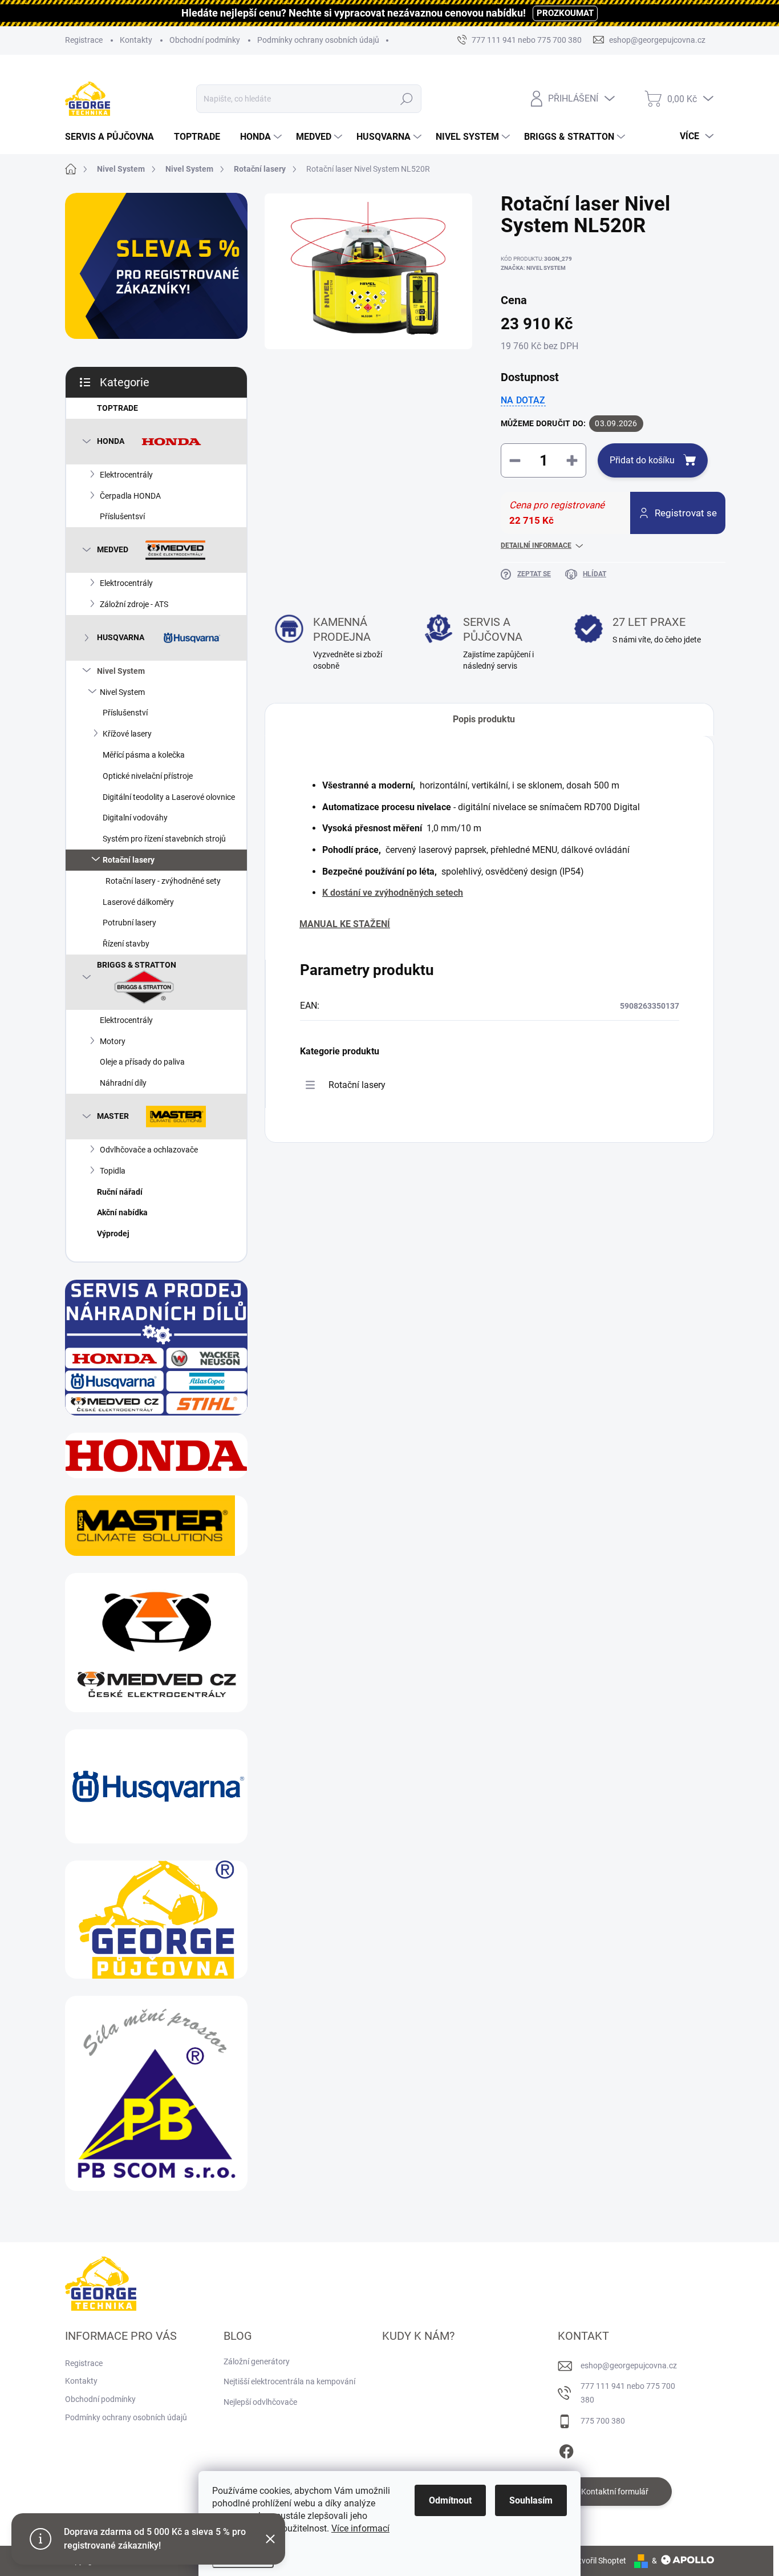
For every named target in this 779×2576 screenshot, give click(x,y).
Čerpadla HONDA (130, 496)
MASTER (113, 1116)
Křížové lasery (127, 734)
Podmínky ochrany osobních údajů (318, 40)
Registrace (84, 40)
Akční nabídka (122, 1212)
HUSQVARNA (121, 637)
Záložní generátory (257, 2361)
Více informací (360, 2528)
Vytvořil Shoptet (598, 2561)
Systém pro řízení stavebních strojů (164, 839)
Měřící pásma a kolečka (144, 755)
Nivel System (121, 671)
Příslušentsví (122, 516)
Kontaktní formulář (615, 2492)
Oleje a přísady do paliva (142, 1062)
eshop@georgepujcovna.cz (629, 2365)
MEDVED (113, 549)
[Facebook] (566, 2450)
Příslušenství (125, 713)
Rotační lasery (129, 860)
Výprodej (113, 1234)
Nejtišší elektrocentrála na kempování (289, 2381)
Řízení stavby (126, 944)
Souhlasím (531, 2500)
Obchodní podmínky (205, 40)
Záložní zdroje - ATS (134, 604)
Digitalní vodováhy (135, 818)
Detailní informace (536, 545)
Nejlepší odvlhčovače (260, 2402)
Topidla (113, 1171)
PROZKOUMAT (565, 13)
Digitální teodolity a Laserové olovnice (169, 797)
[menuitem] (114, 137)
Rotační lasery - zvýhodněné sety (163, 881)
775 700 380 (603, 2421)
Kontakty (136, 40)
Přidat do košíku (642, 460)
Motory (113, 1041)
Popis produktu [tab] (484, 719)
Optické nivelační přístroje (148, 776)
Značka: (533, 268)
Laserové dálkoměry (138, 902)
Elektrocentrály (126, 475)
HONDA (111, 440)
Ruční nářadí (120, 1192)
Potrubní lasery (129, 923)
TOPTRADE (117, 408)
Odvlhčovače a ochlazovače (149, 1150)
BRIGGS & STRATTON (137, 965)
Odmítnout (450, 2500)
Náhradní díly (123, 1083)
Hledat (407, 99)
